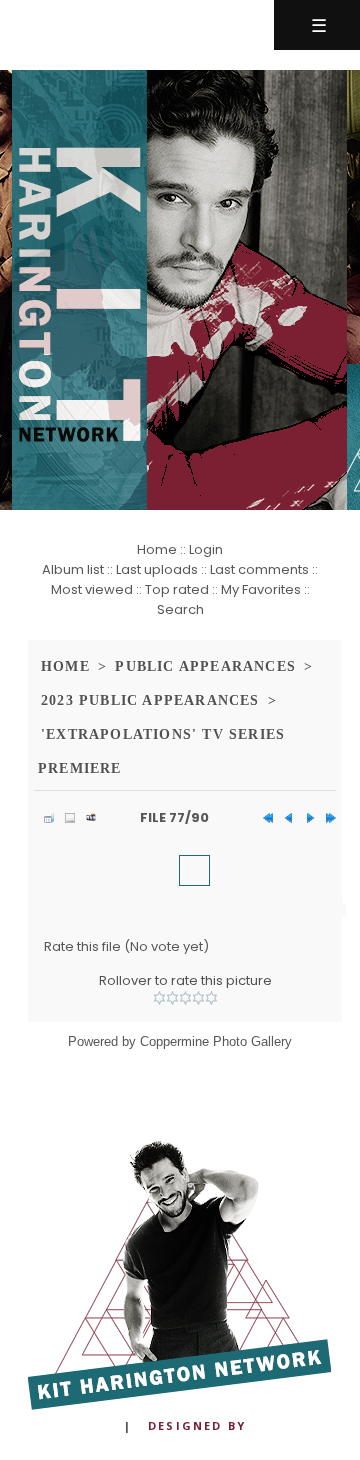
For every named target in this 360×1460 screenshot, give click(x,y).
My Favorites (261, 589)
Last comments (259, 569)
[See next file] (305, 818)
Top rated (177, 589)
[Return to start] (263, 818)
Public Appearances (205, 666)
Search (180, 609)
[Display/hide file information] (65, 818)
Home (157, 549)
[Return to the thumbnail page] (44, 818)
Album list (73, 569)
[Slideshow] (86, 818)
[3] (185, 998)
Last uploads (157, 569)
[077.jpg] (194, 870)
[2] (172, 998)
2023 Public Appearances (150, 700)
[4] (198, 998)
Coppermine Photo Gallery (216, 1041)
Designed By (197, 1425)
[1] (159, 998)
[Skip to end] (326, 818)
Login (206, 549)
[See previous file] (284, 818)
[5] (211, 998)
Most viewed (92, 589)
